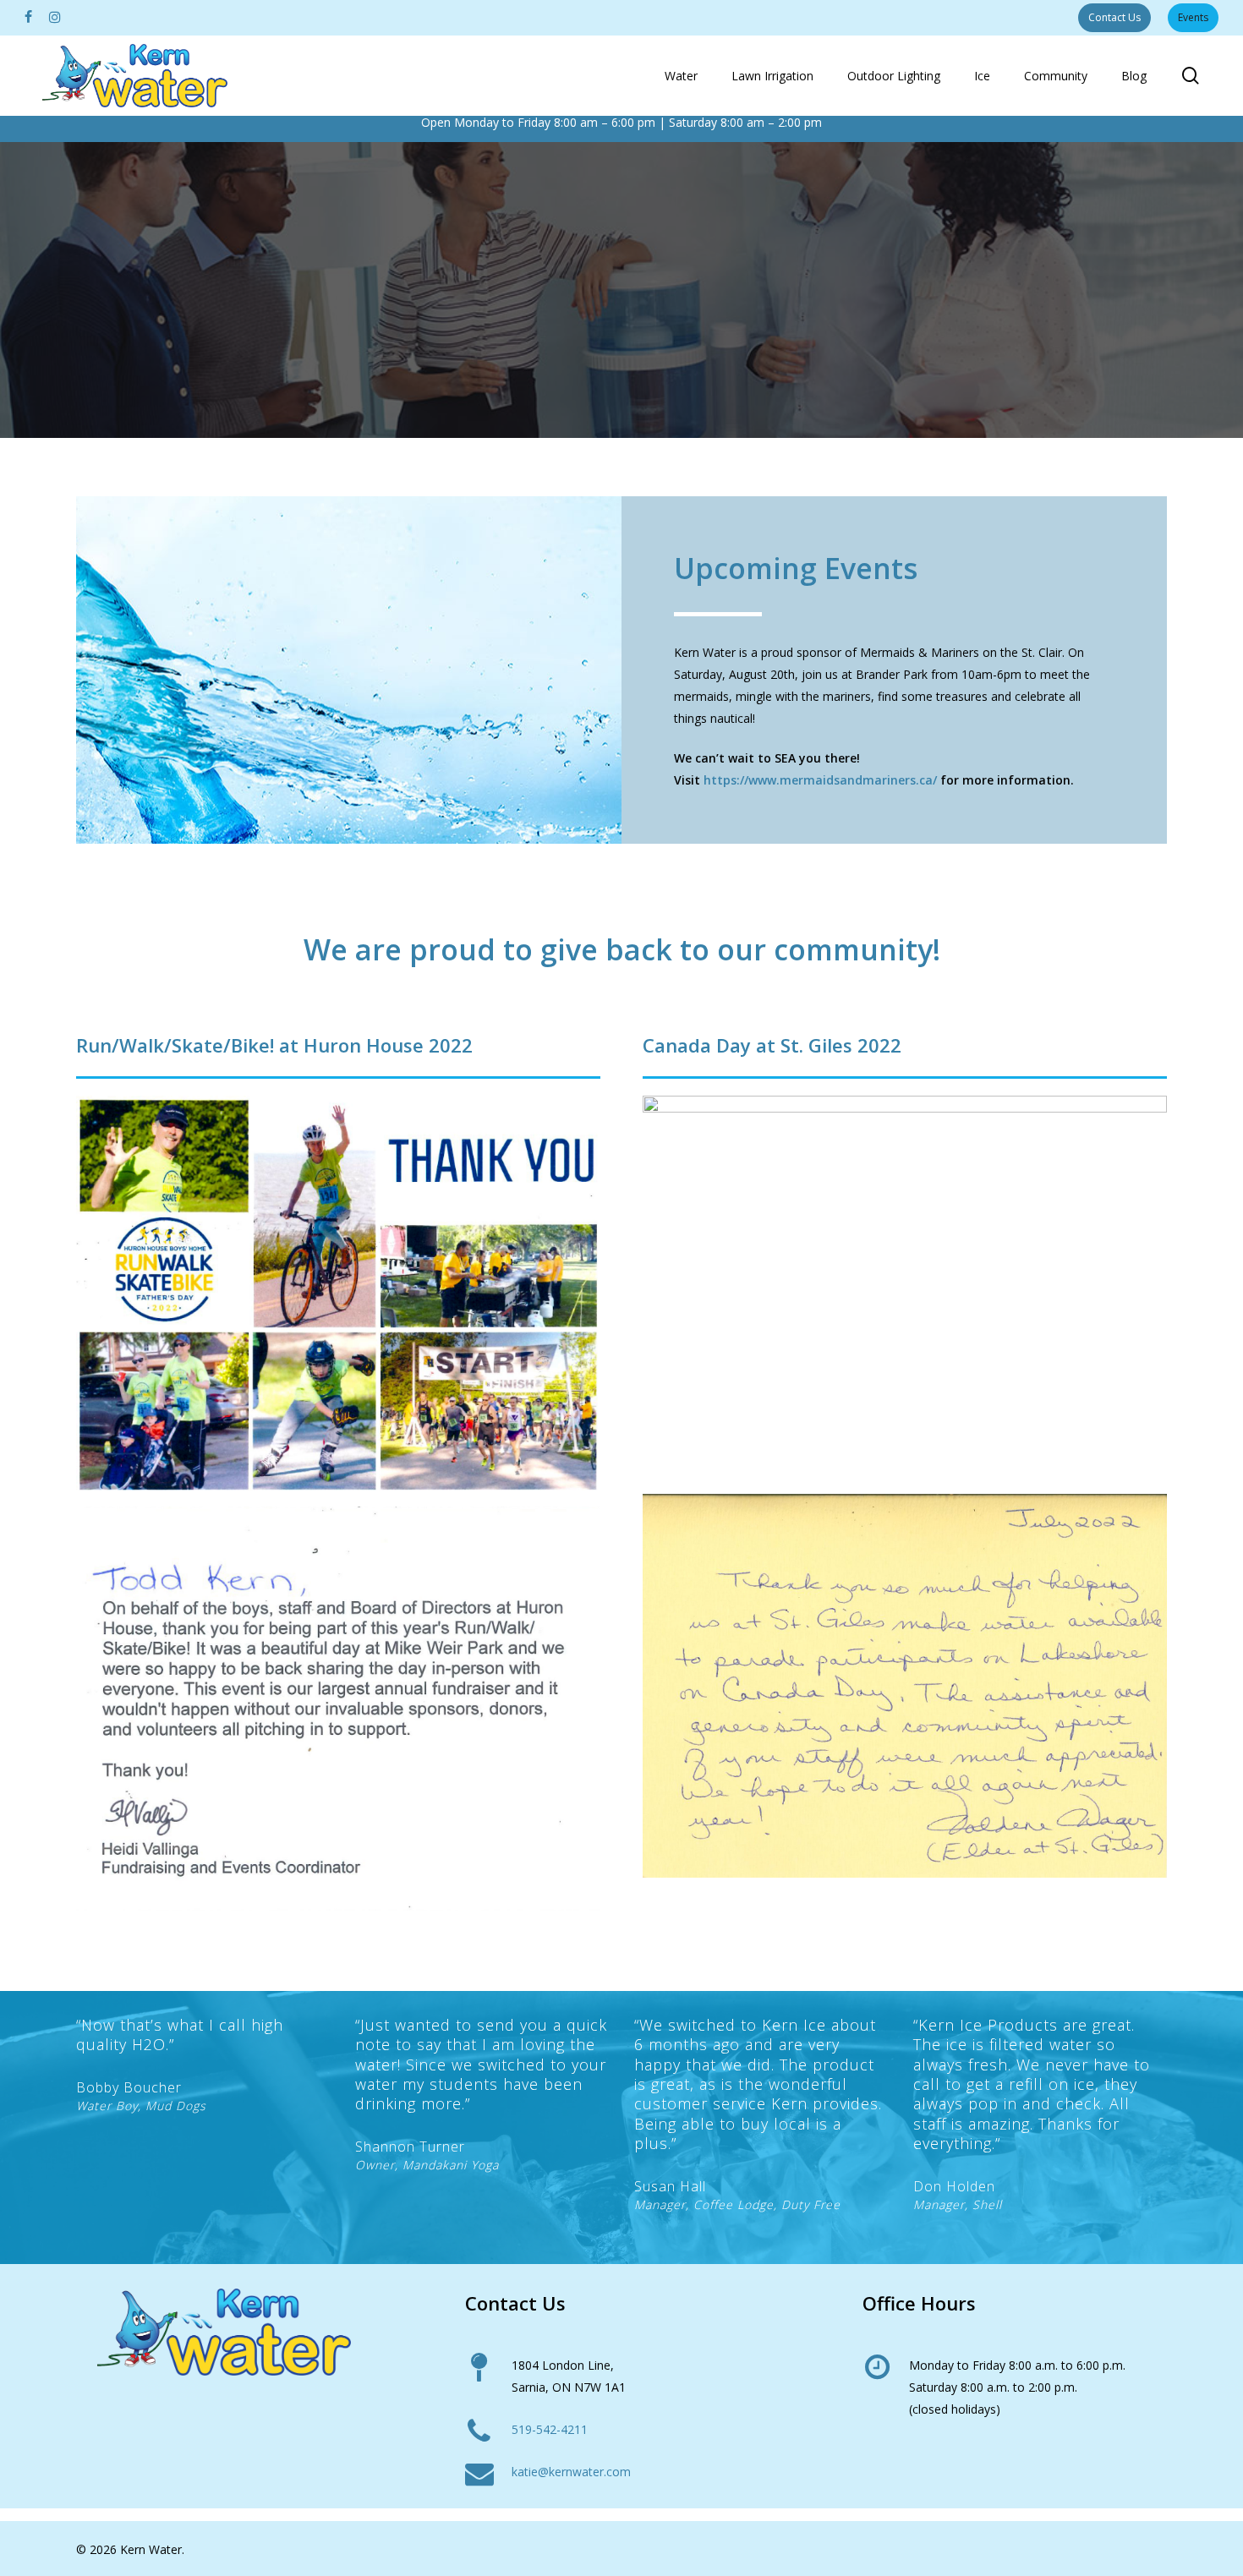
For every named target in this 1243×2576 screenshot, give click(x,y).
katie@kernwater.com (571, 2472)
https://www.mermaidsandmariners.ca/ (820, 780)
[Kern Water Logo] (223, 2332)
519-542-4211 (550, 2429)
